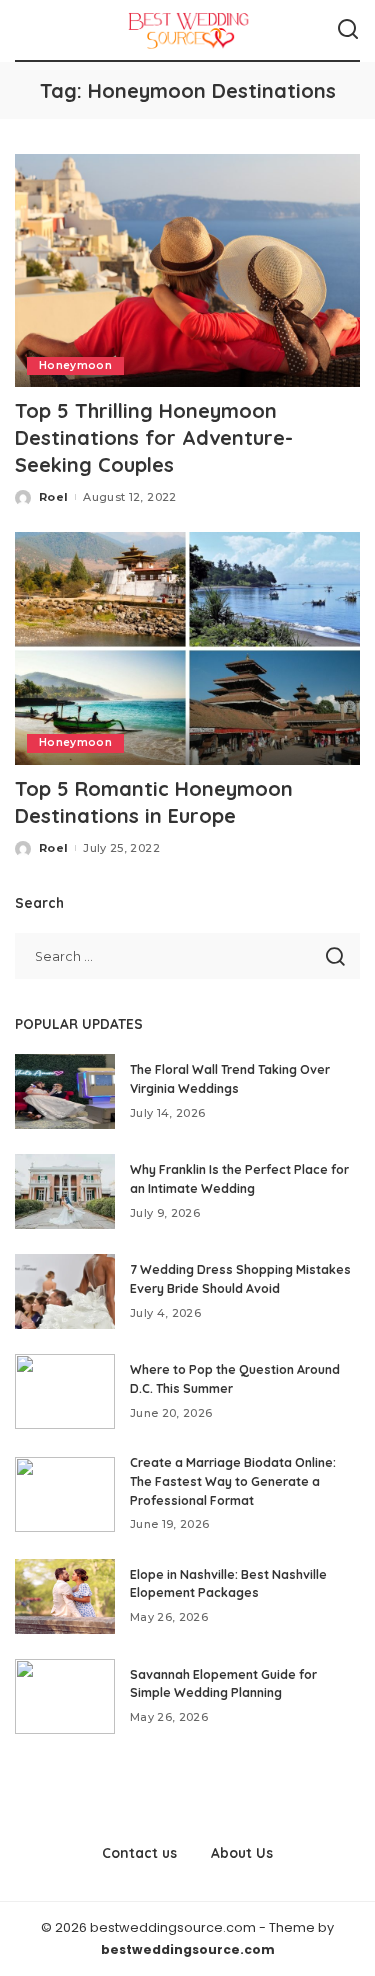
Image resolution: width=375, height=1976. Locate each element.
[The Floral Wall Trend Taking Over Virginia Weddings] (65, 1091)
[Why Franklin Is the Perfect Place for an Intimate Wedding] (65, 1191)
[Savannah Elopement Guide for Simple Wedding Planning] (65, 1696)
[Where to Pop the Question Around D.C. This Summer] (65, 1391)
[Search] (348, 30)
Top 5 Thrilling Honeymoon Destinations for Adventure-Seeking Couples (154, 437)
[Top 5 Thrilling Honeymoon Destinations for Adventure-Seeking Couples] (187, 270)
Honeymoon (75, 365)
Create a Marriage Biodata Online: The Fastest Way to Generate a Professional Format (233, 1481)
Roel (53, 497)
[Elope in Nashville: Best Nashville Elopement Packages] (65, 1596)
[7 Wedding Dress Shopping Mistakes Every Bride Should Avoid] (65, 1291)
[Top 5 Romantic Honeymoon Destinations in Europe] (187, 648)
